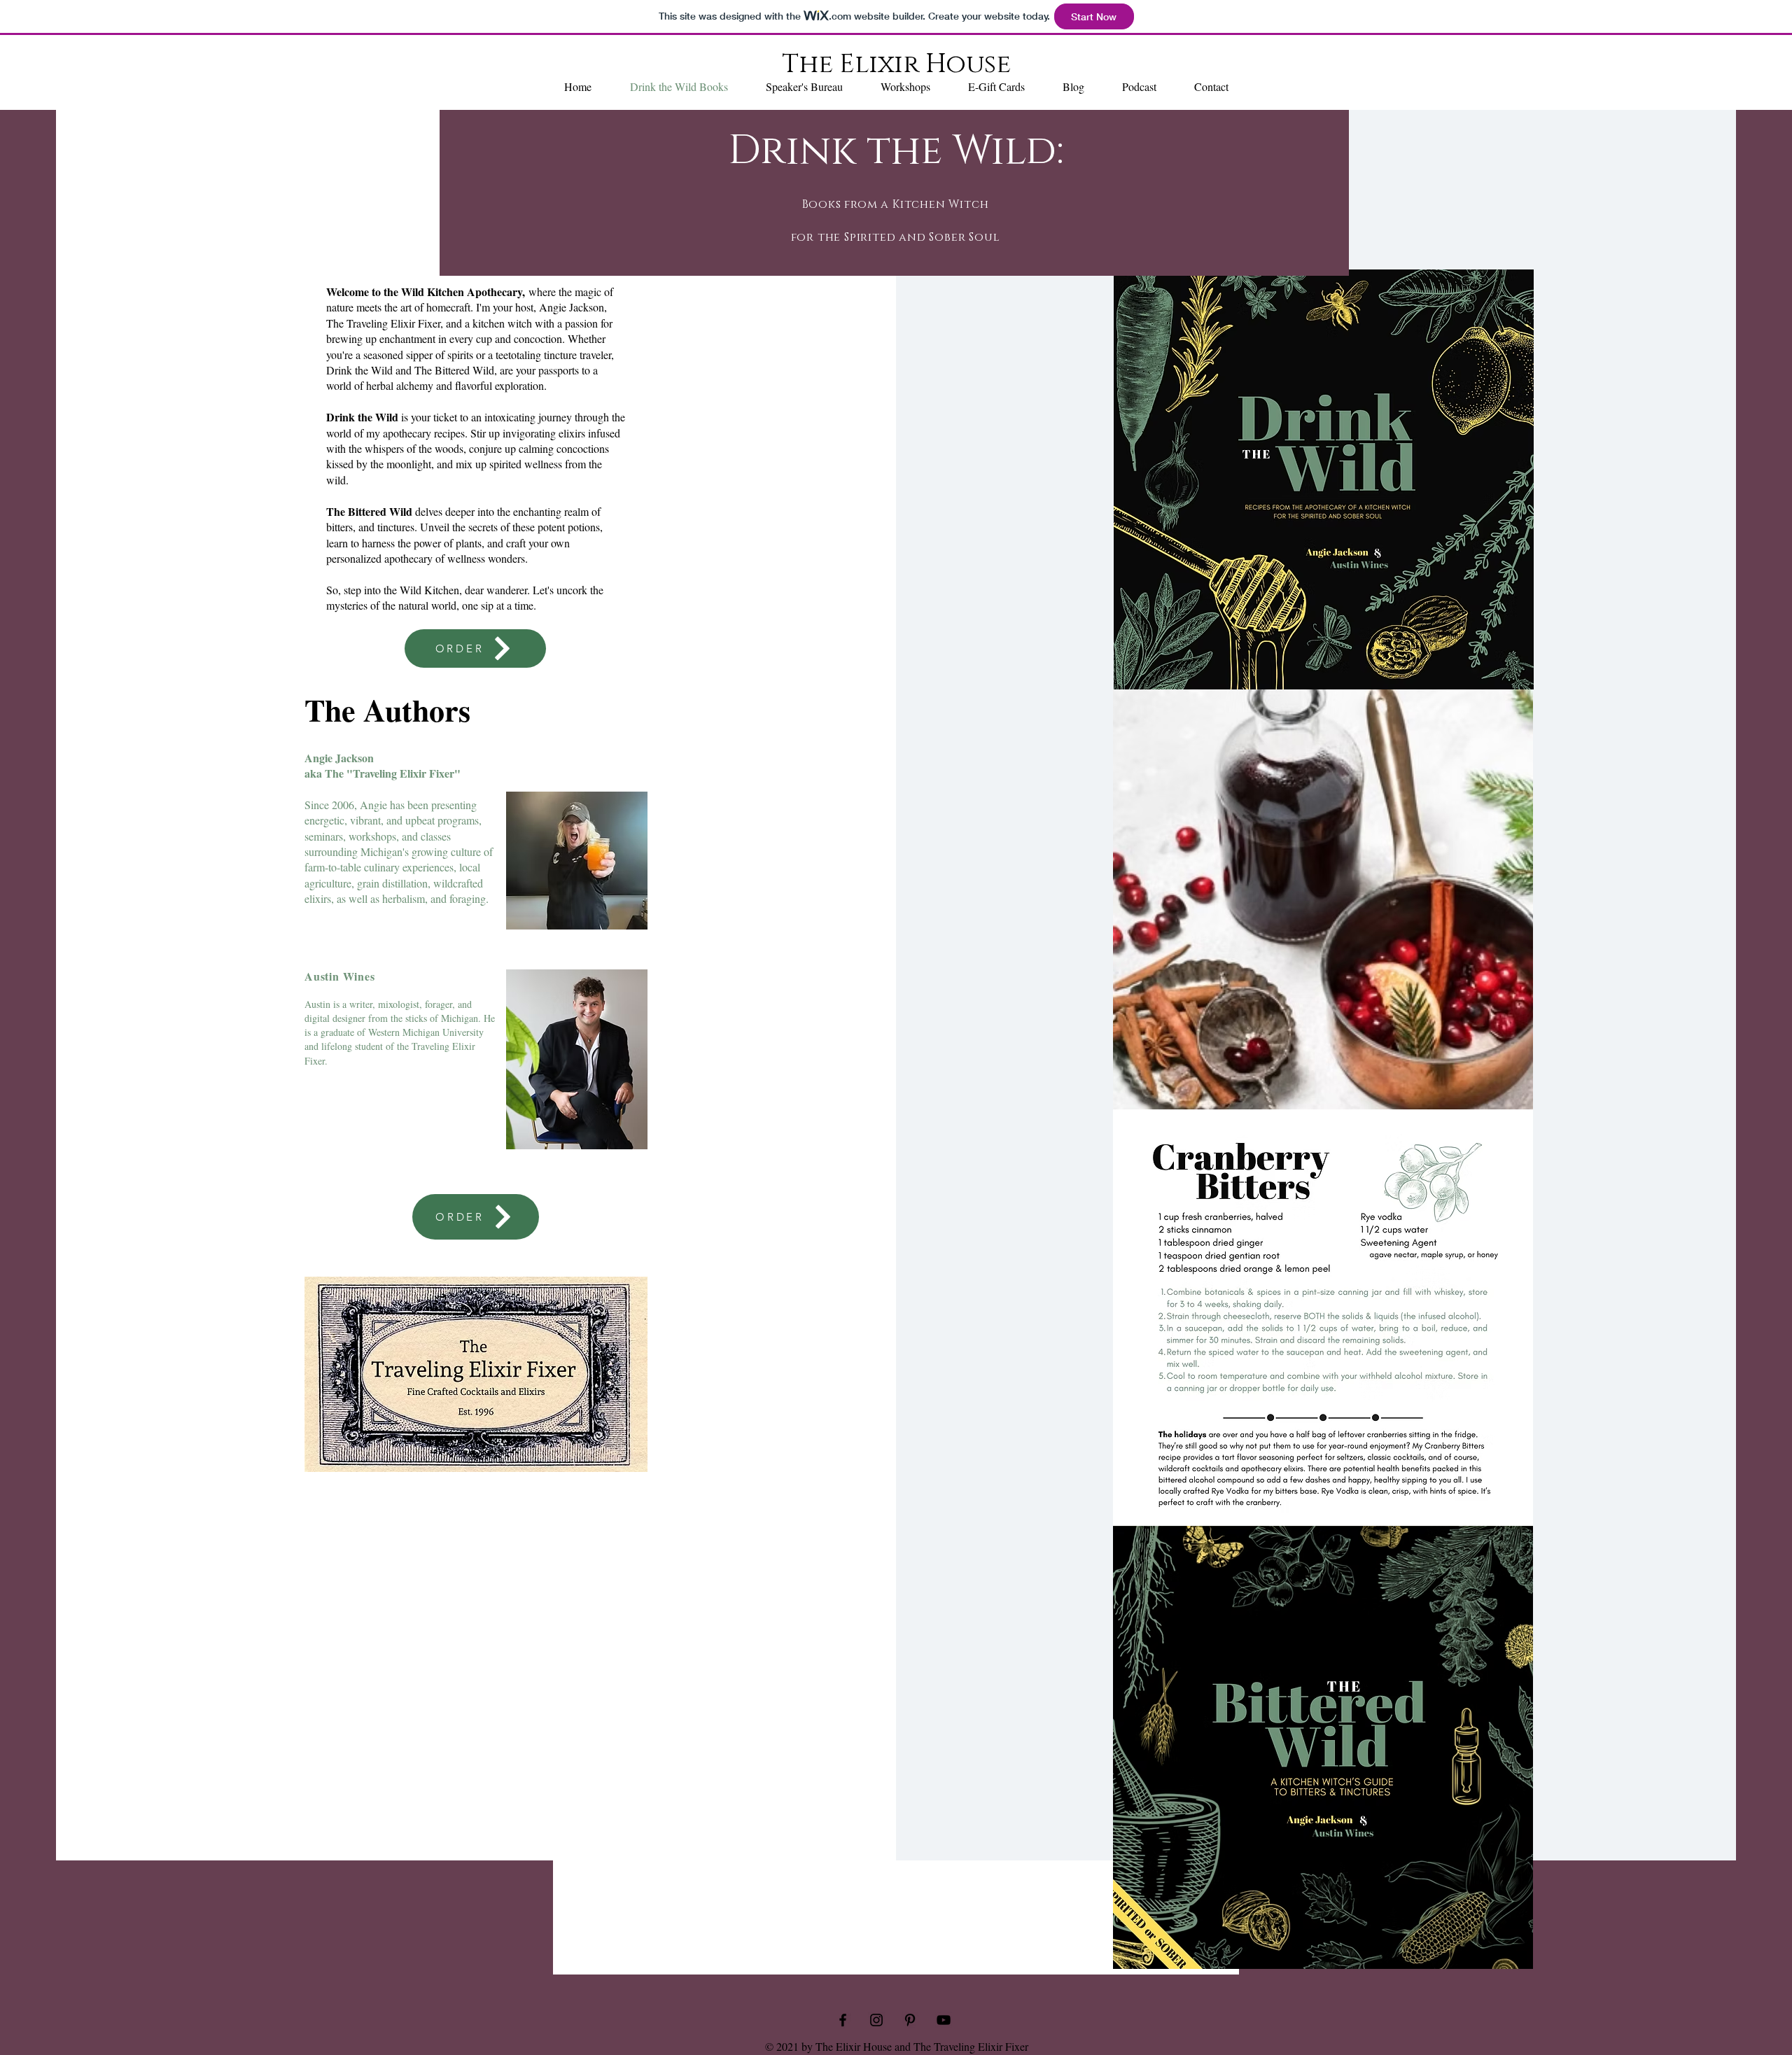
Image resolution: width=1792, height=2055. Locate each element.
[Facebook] (843, 2020)
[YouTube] (944, 2020)
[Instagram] (876, 2020)
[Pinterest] (910, 2020)
